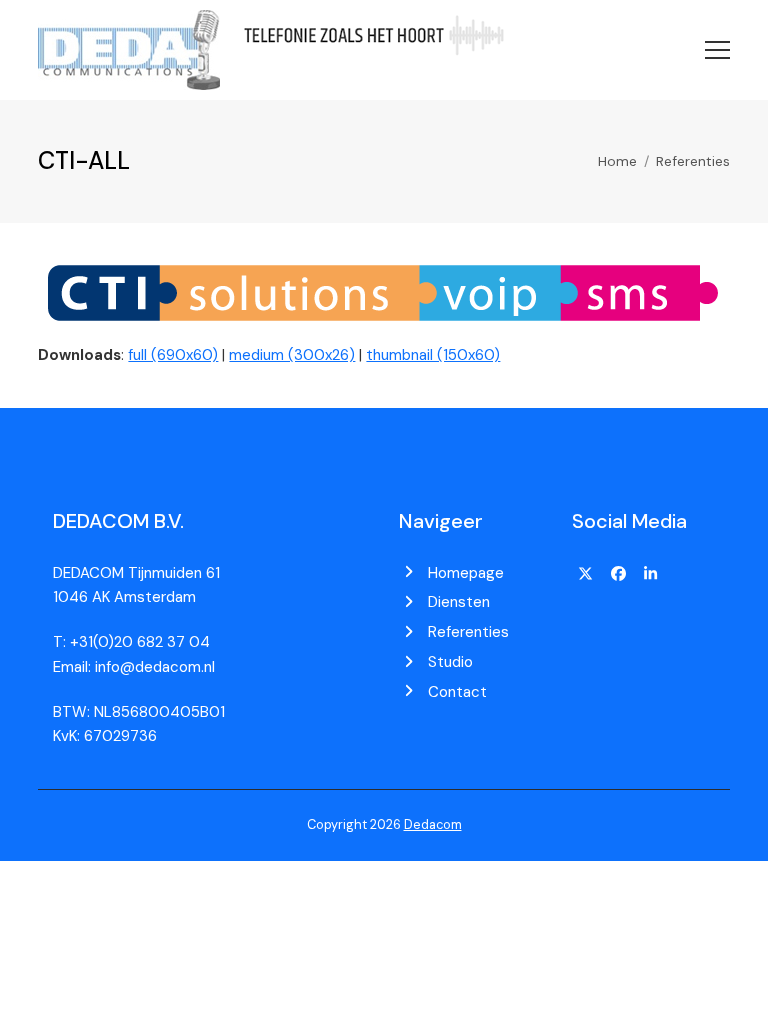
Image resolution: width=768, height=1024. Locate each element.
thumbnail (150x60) (433, 355)
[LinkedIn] (651, 575)
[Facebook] (618, 575)
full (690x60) (173, 355)
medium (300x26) (292, 355)
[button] (717, 50)
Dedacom (433, 824)
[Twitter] (586, 575)
